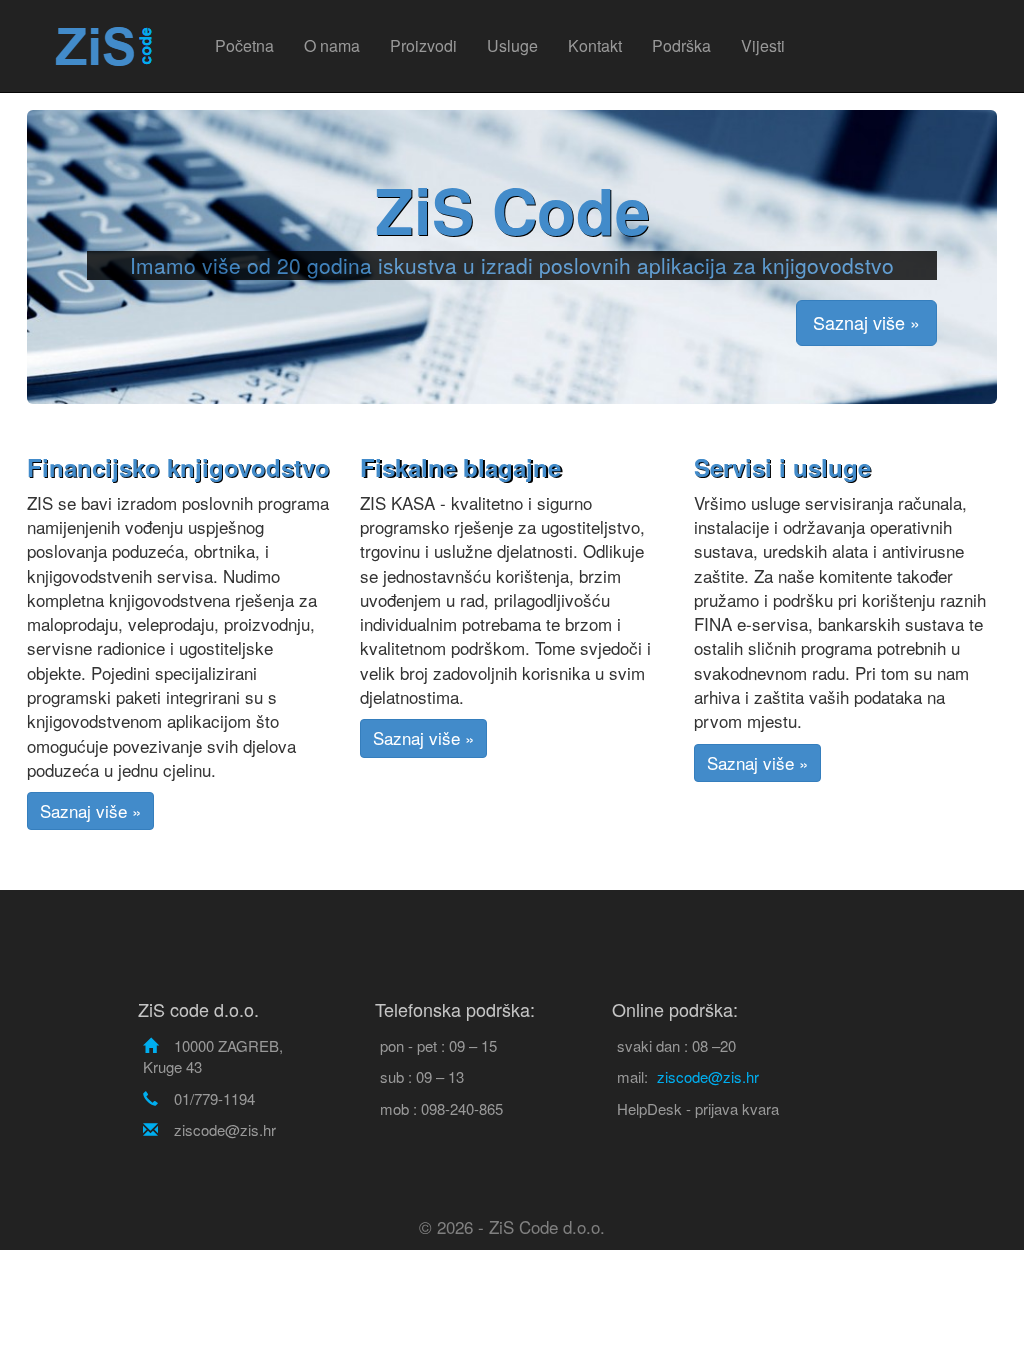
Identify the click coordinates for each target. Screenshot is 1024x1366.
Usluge (512, 45)
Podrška (681, 45)
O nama (332, 45)
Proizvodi (423, 45)
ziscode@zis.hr (708, 1076)
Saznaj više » (866, 322)
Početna (244, 45)
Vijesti (763, 45)
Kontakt (595, 45)
